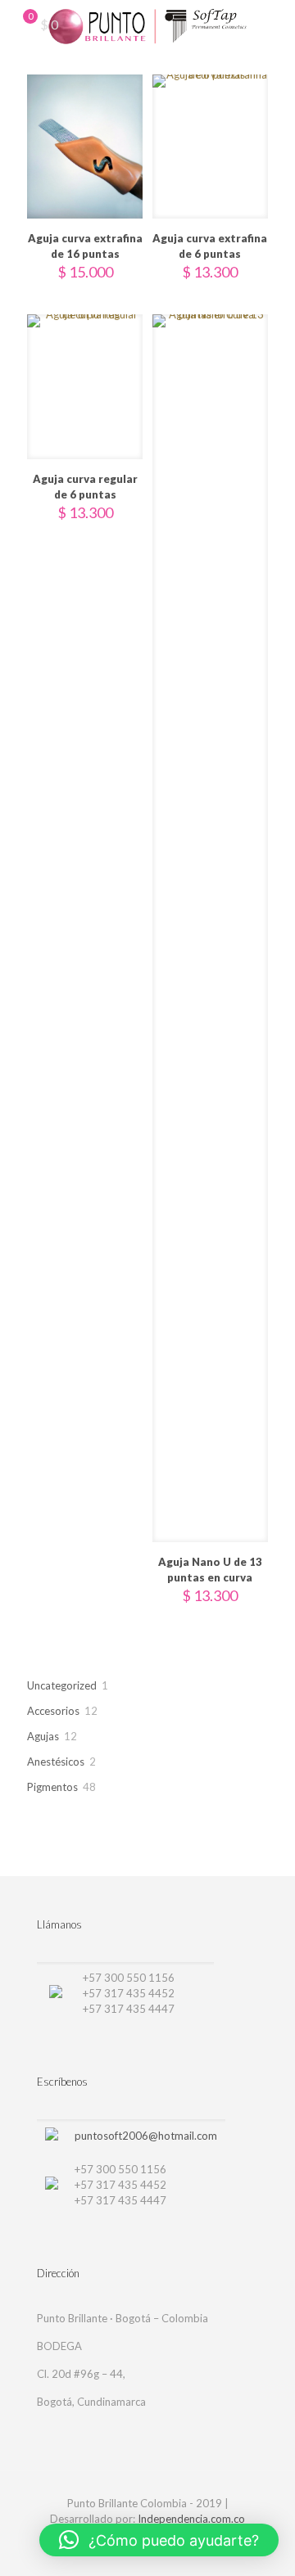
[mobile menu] (273, 25)
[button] (159, 2540)
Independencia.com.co (191, 2519)
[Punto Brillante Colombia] (147, 25)
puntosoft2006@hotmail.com (146, 2136)
